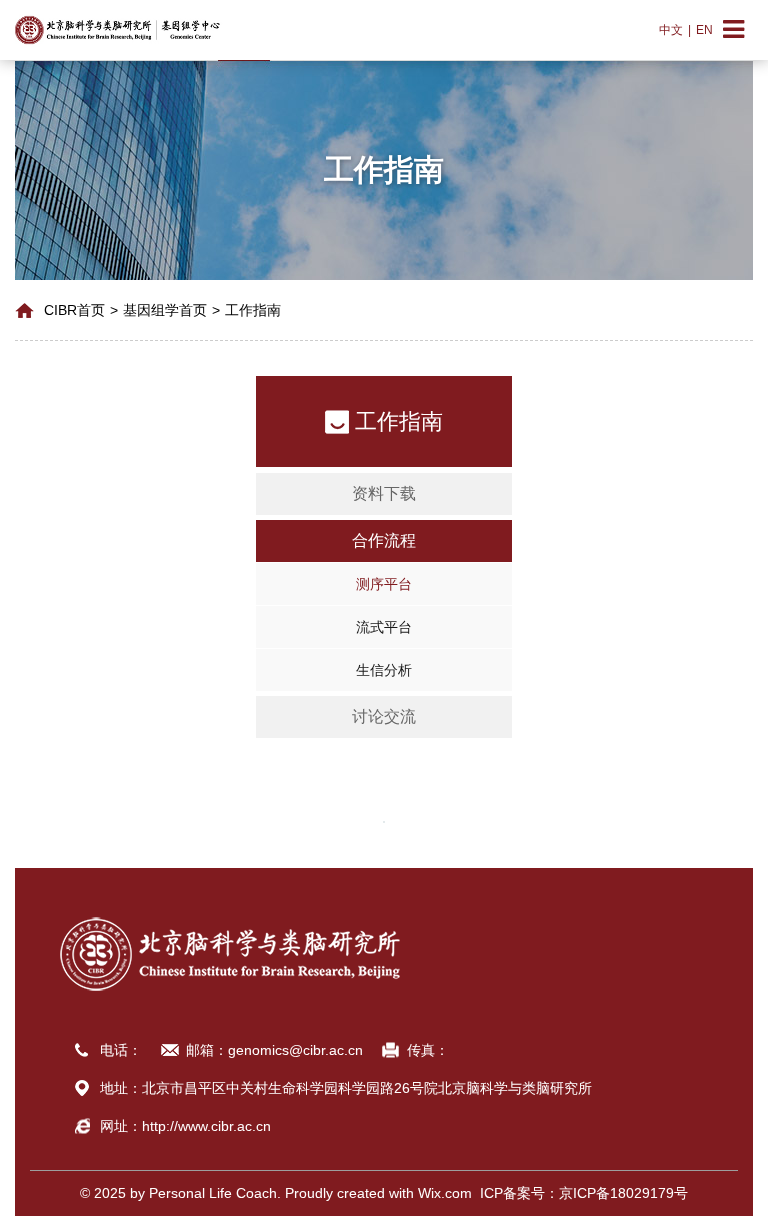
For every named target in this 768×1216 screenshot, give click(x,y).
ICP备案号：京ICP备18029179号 (580, 1193)
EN (704, 30)
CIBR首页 (74, 310)
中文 (671, 30)
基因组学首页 (165, 310)
